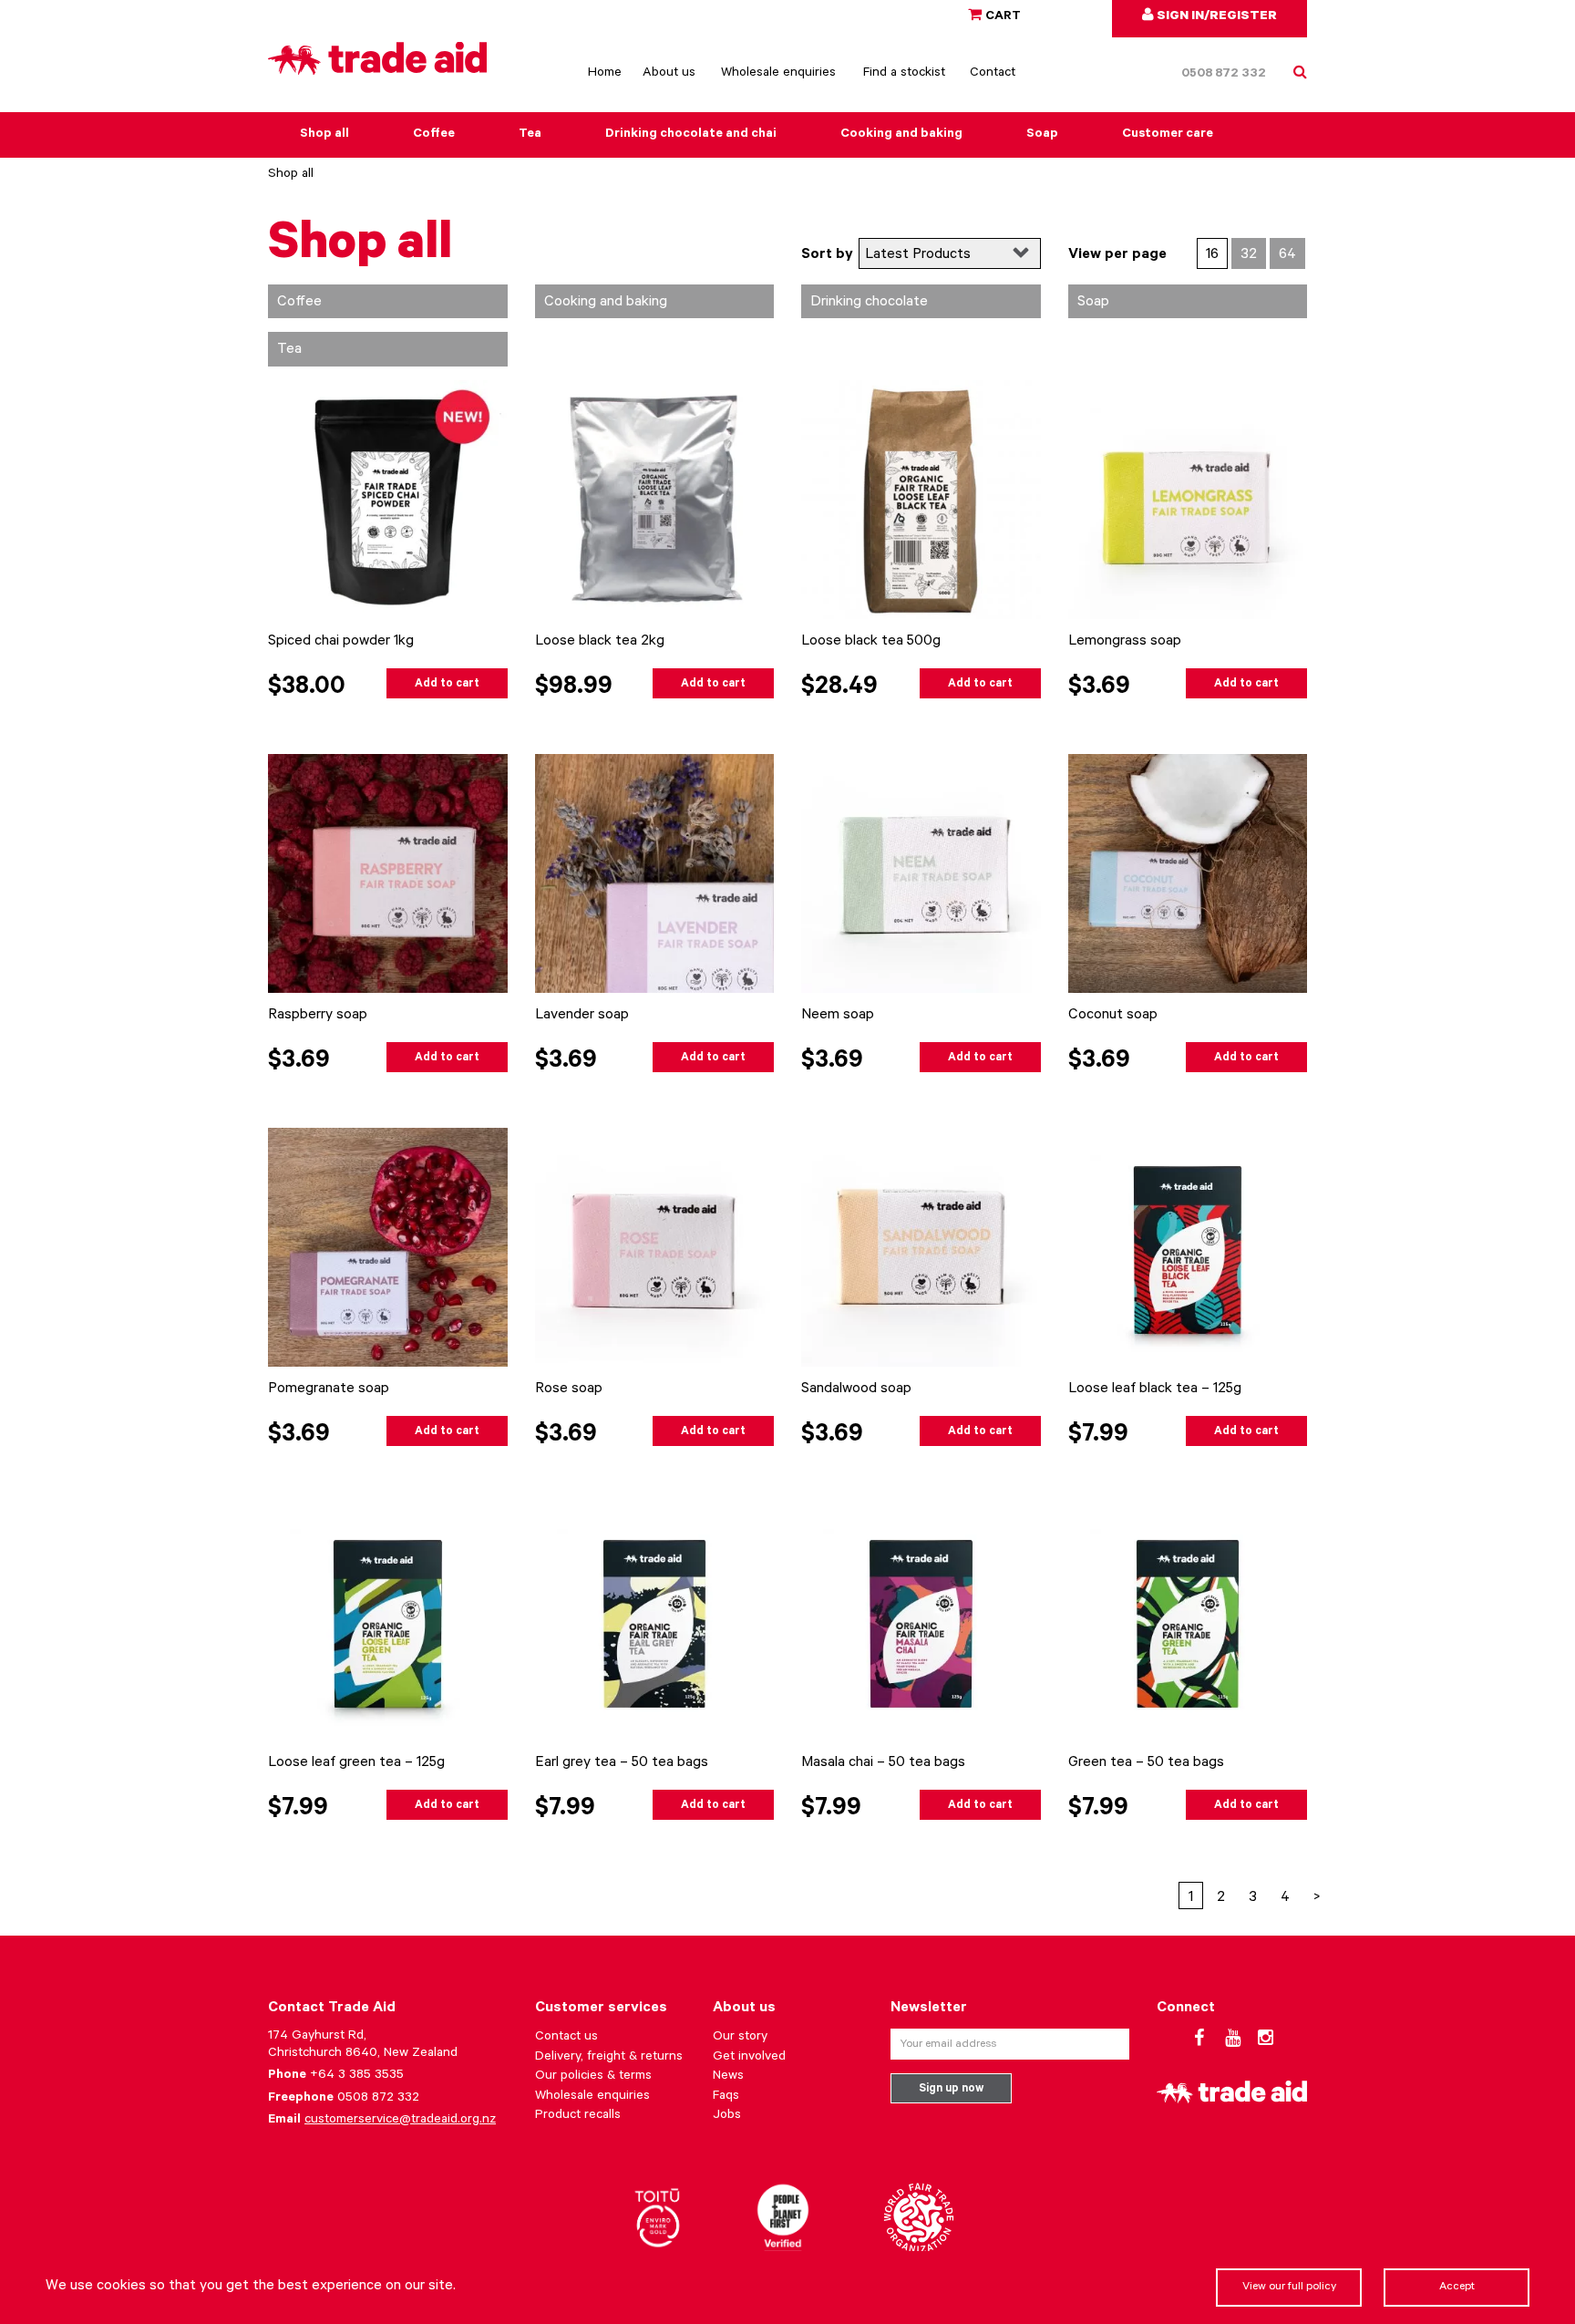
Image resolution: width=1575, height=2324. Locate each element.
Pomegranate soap (329, 1389)
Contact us (566, 2038)
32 (1249, 255)
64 (1287, 255)
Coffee (434, 135)
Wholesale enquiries (778, 74)
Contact (993, 74)
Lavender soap (582, 1016)
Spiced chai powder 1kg (341, 642)
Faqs (726, 2097)
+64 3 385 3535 (357, 2076)
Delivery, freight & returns (609, 2058)
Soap (1042, 135)
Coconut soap (1113, 1016)
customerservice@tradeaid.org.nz (400, 2121)
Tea (530, 135)
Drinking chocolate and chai (691, 135)
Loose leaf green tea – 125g (356, 1763)
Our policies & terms (593, 2077)
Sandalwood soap (856, 1389)
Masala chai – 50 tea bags (883, 1763)
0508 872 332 (1224, 75)
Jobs (727, 2116)
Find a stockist (904, 74)
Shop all (324, 135)
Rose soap (569, 1389)
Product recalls (578, 2116)
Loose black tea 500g (871, 642)
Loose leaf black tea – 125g (1155, 1389)
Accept (1457, 2288)
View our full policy (1289, 2288)
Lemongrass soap (1125, 642)
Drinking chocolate (869, 303)
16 (1212, 255)
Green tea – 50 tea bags (1146, 1763)
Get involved (749, 2058)
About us (669, 74)
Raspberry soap (318, 1016)
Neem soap (838, 1016)
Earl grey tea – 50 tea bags (622, 1763)
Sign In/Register (1215, 17)
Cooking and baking (901, 135)
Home (605, 74)
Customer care (1168, 135)
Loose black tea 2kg (600, 642)
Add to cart (447, 685)
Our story (740, 2038)
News (728, 2077)
